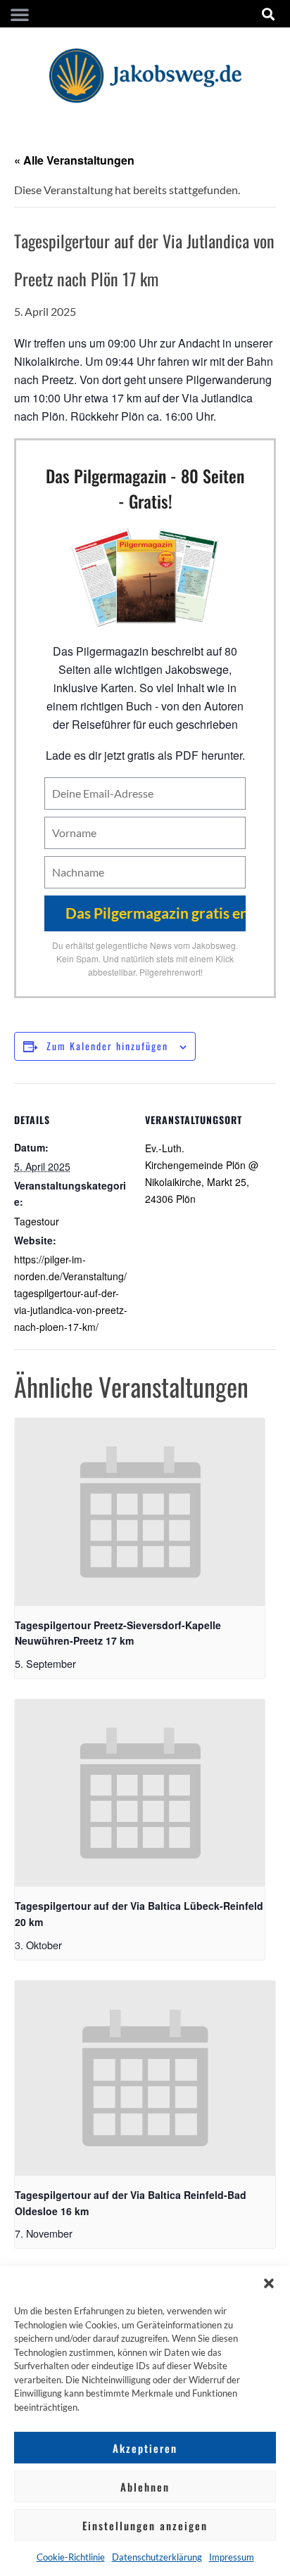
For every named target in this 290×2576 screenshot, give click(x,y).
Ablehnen (145, 2487)
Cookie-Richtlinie (71, 2557)
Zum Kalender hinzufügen (107, 1046)
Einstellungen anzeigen (145, 2525)
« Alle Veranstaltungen (74, 160)
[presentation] (140, 1512)
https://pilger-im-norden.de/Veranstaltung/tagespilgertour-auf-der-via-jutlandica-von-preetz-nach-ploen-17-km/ (71, 1293)
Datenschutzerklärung (157, 2557)
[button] (269, 2283)
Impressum (232, 2557)
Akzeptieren (145, 2448)
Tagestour (37, 1221)
